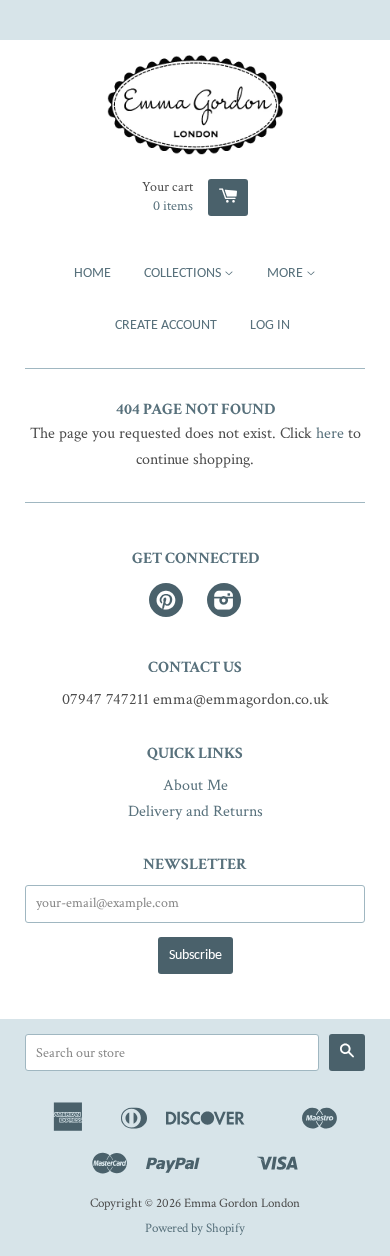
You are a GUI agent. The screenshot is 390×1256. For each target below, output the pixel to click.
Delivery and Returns (195, 811)
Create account (166, 325)
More (286, 273)
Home (92, 273)
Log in (270, 325)
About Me (195, 785)
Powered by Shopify (195, 1228)
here (330, 433)
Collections (184, 273)
